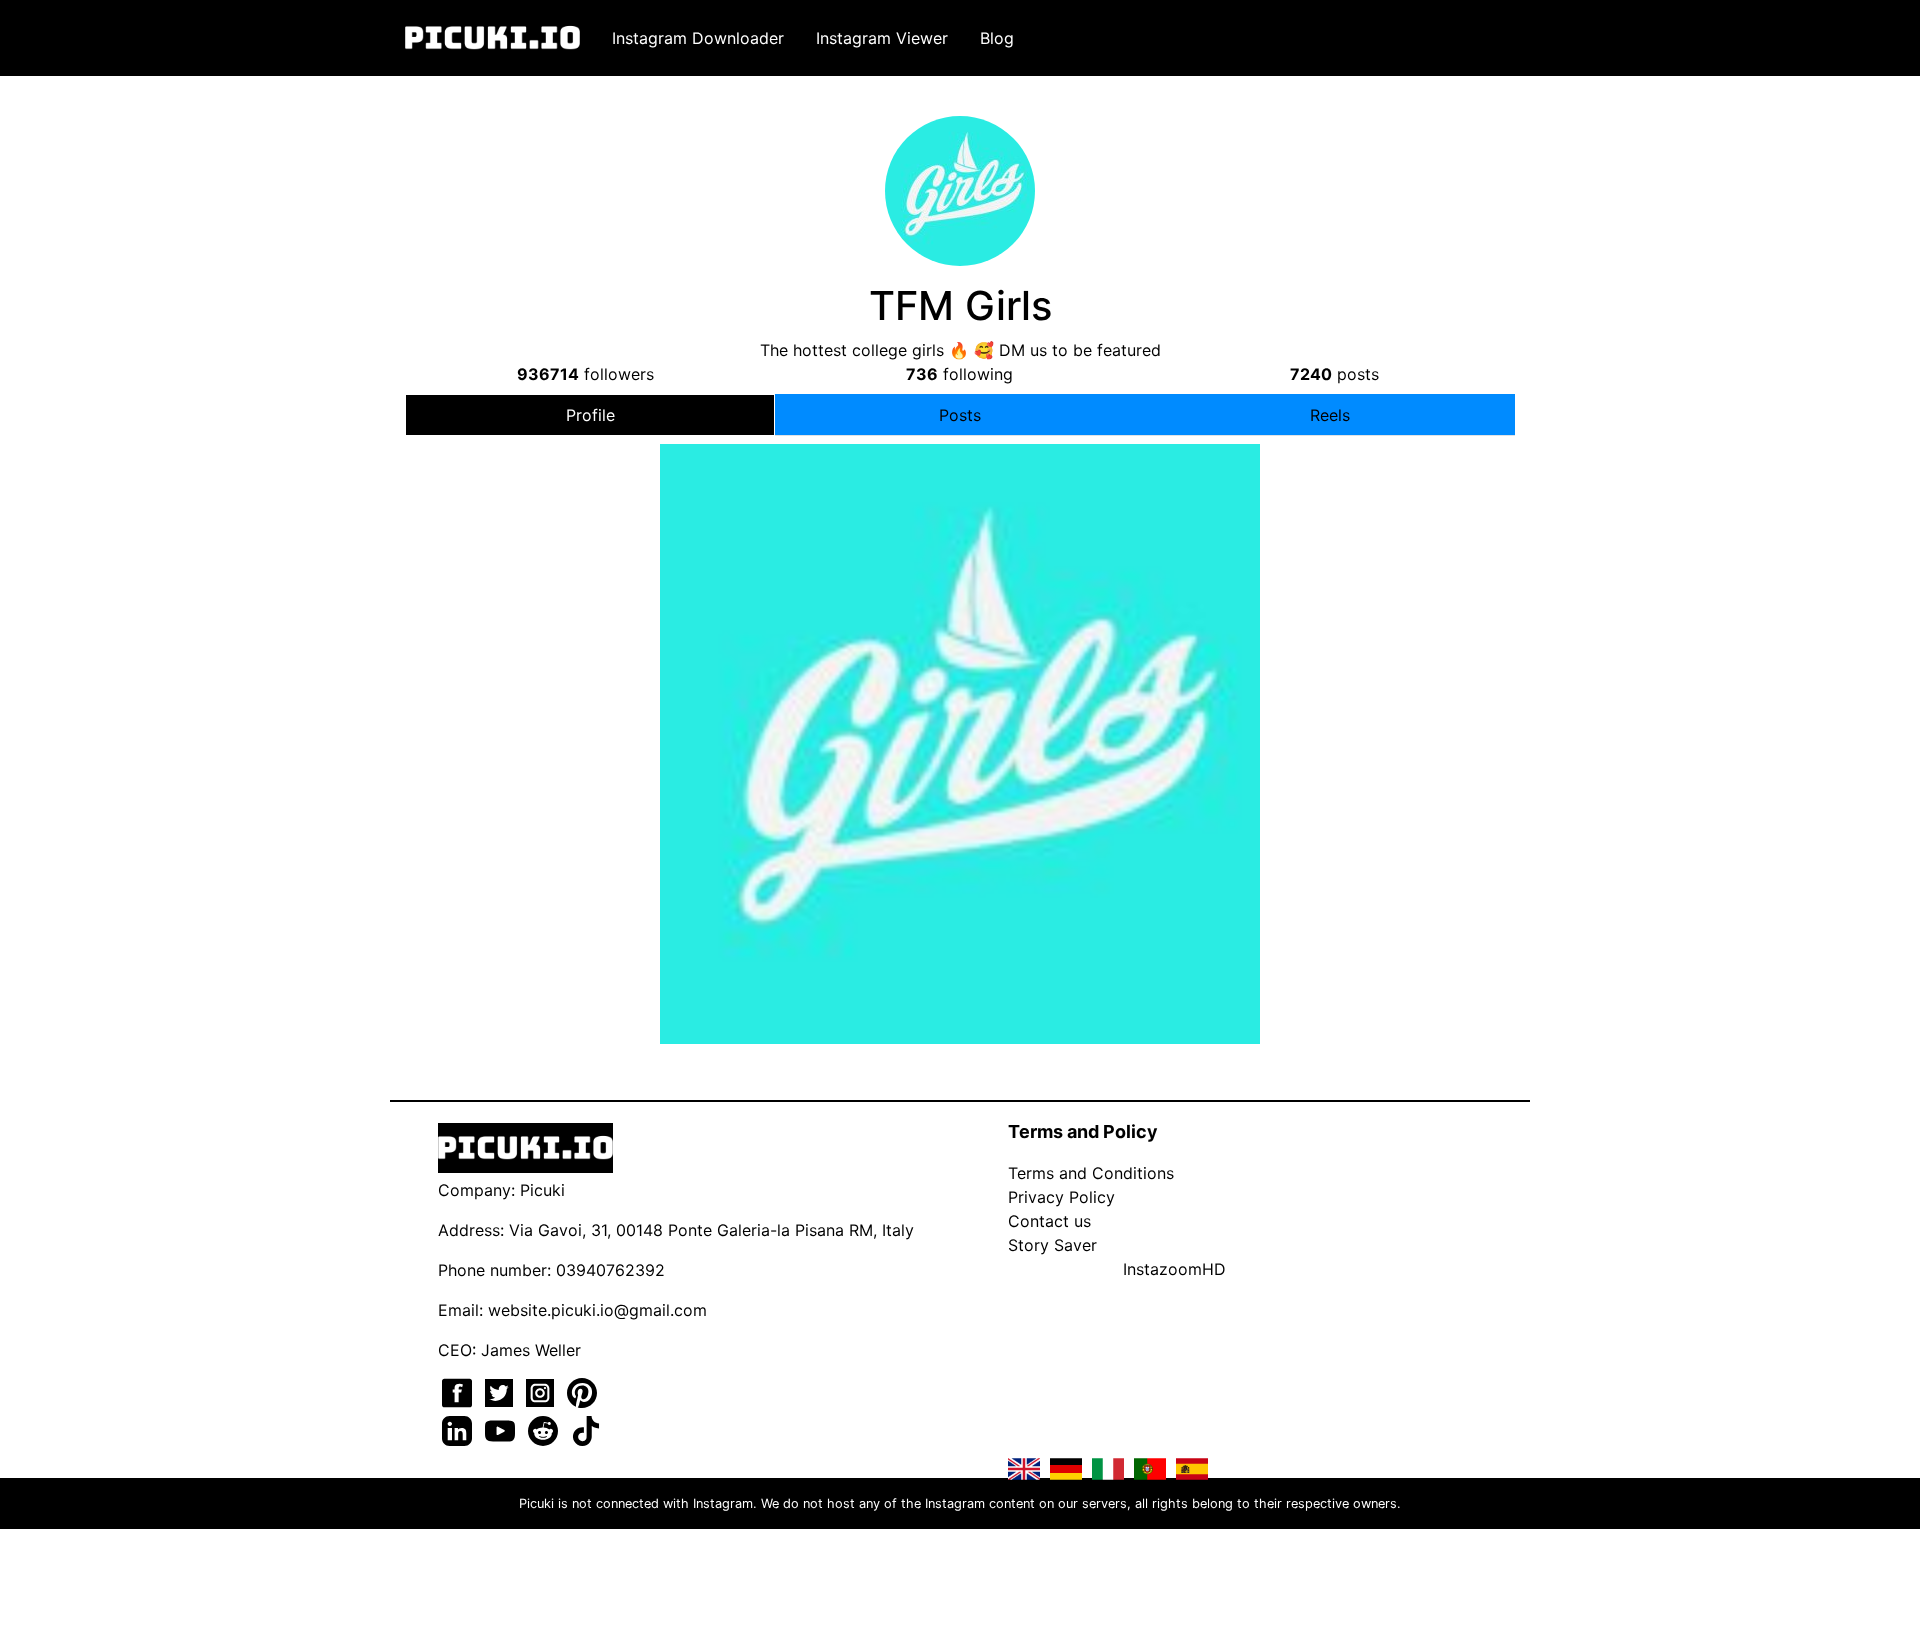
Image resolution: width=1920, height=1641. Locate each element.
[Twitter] (501, 1391)
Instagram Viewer (882, 38)
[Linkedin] (459, 1429)
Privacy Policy (1061, 1197)
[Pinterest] (582, 1391)
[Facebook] (459, 1391)
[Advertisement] (960, 613)
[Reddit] (545, 1429)
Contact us (1049, 1221)
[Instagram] (542, 1391)
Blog (997, 38)
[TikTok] (586, 1429)
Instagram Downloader (698, 38)
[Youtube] (502, 1429)
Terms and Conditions (1091, 1173)
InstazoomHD (1174, 1269)
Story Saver (1052, 1245)
